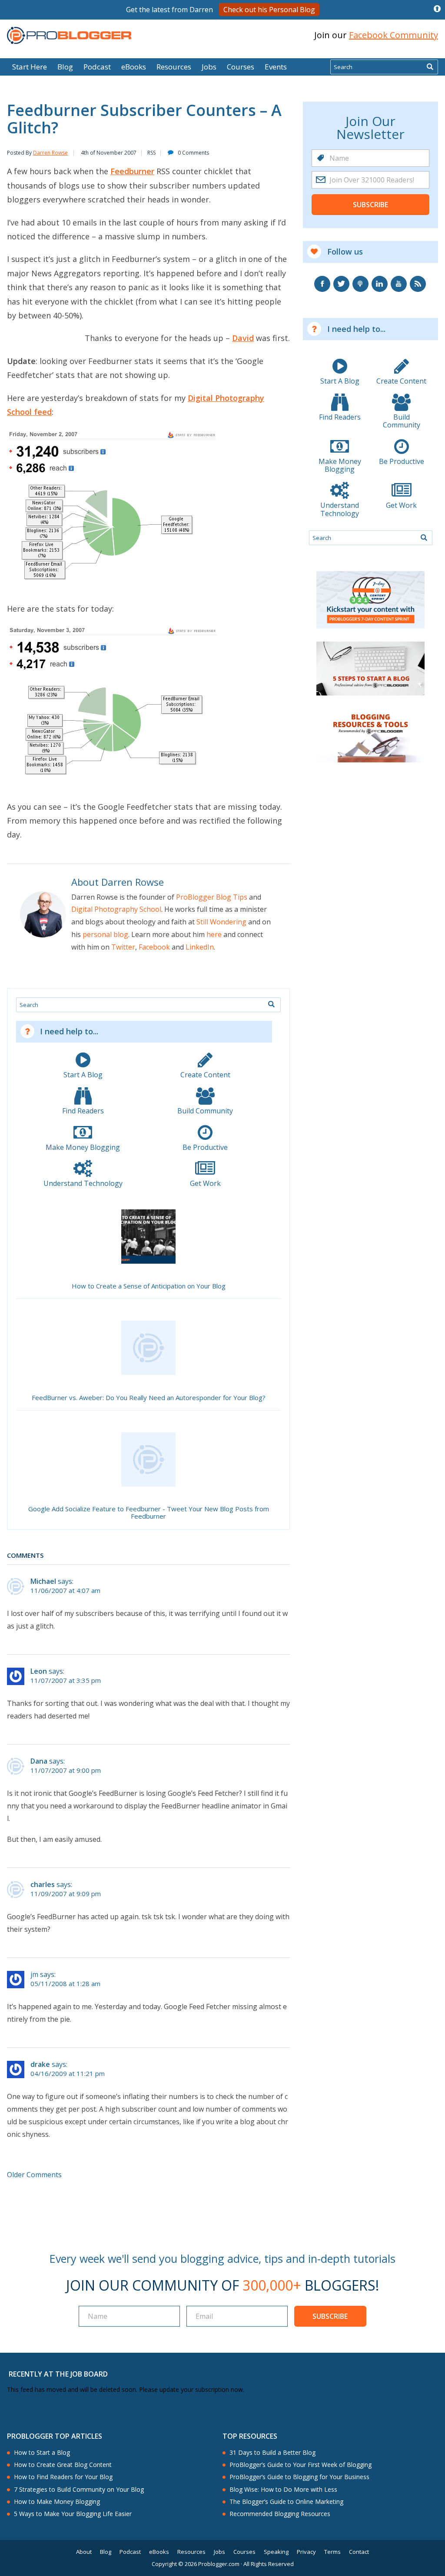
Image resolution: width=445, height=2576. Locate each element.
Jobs (209, 67)
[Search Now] (430, 67)
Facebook (154, 947)
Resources (174, 67)
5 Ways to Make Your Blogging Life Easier (73, 2514)
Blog (20, 52)
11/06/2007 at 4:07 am (65, 1591)
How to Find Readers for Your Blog (63, 2477)
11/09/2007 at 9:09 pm (66, 1894)
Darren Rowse (50, 153)
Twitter (123, 947)
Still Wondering (221, 922)
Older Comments (34, 2175)
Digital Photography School (116, 909)
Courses (241, 67)
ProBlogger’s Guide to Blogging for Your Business (299, 2477)
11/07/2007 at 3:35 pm (66, 1680)
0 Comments (193, 153)
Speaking (276, 2552)
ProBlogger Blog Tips (212, 897)
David (243, 338)
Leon (39, 1671)
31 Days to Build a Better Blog (272, 2453)
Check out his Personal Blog (269, 10)
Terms (332, 2552)
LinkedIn (200, 947)
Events (276, 67)
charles (43, 1884)
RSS (151, 153)
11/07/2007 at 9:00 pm (66, 1770)
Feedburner (132, 171)
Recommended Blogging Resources (280, 2514)
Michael (43, 1581)
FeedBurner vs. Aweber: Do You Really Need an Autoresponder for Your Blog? (149, 1398)
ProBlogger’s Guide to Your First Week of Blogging (301, 2465)
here (214, 934)
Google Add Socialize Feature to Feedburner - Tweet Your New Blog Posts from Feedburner (149, 1513)
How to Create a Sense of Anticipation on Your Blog (149, 1286)
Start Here (30, 67)
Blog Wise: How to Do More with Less (283, 2490)
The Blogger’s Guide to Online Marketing (286, 2502)
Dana (39, 1761)
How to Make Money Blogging (57, 2502)
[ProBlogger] (69, 35)
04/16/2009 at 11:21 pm (68, 2074)
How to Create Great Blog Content (63, 2465)
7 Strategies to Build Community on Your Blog (79, 2490)
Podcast (97, 67)
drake (40, 2064)
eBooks (134, 67)
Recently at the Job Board (58, 2374)
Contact (359, 2552)
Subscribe (370, 205)
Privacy (306, 2552)
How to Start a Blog (42, 2453)
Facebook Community (394, 35)
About (84, 2552)
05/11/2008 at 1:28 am (65, 1984)
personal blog (105, 934)
